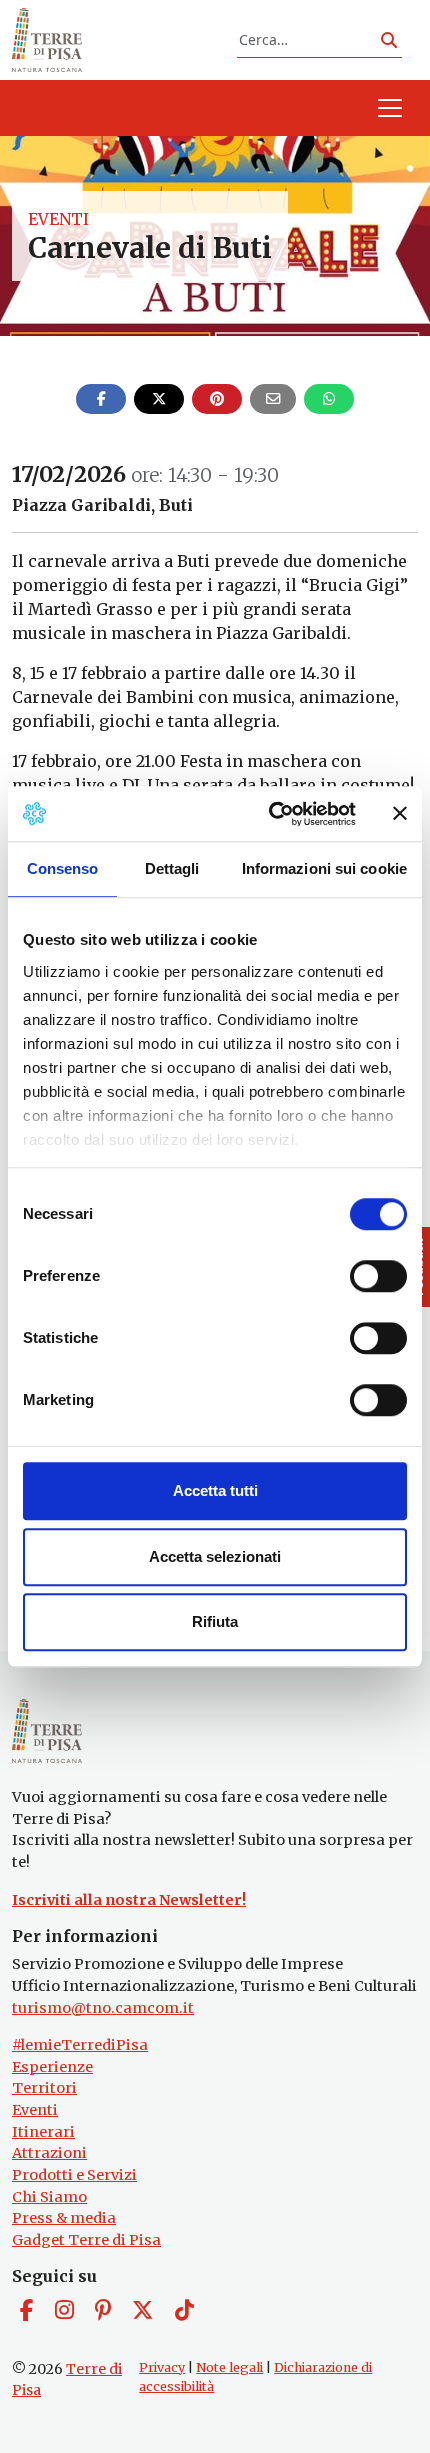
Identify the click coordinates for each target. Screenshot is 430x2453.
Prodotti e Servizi (74, 2175)
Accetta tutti (215, 1490)
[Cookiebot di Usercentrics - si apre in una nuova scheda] (270, 814)
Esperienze (52, 2067)
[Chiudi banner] (400, 814)
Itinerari (43, 2132)
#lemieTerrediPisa (80, 2045)
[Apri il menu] (390, 108)
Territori (44, 2088)
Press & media (64, 2218)
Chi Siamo (49, 2197)
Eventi (58, 219)
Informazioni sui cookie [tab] (324, 868)
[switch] (378, 1276)
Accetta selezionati (215, 1556)
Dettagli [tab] (172, 868)
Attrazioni (49, 2153)
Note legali (229, 2367)
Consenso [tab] (63, 868)
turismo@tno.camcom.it (103, 2008)
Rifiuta (215, 1621)
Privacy (162, 2367)
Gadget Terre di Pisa (86, 2240)
